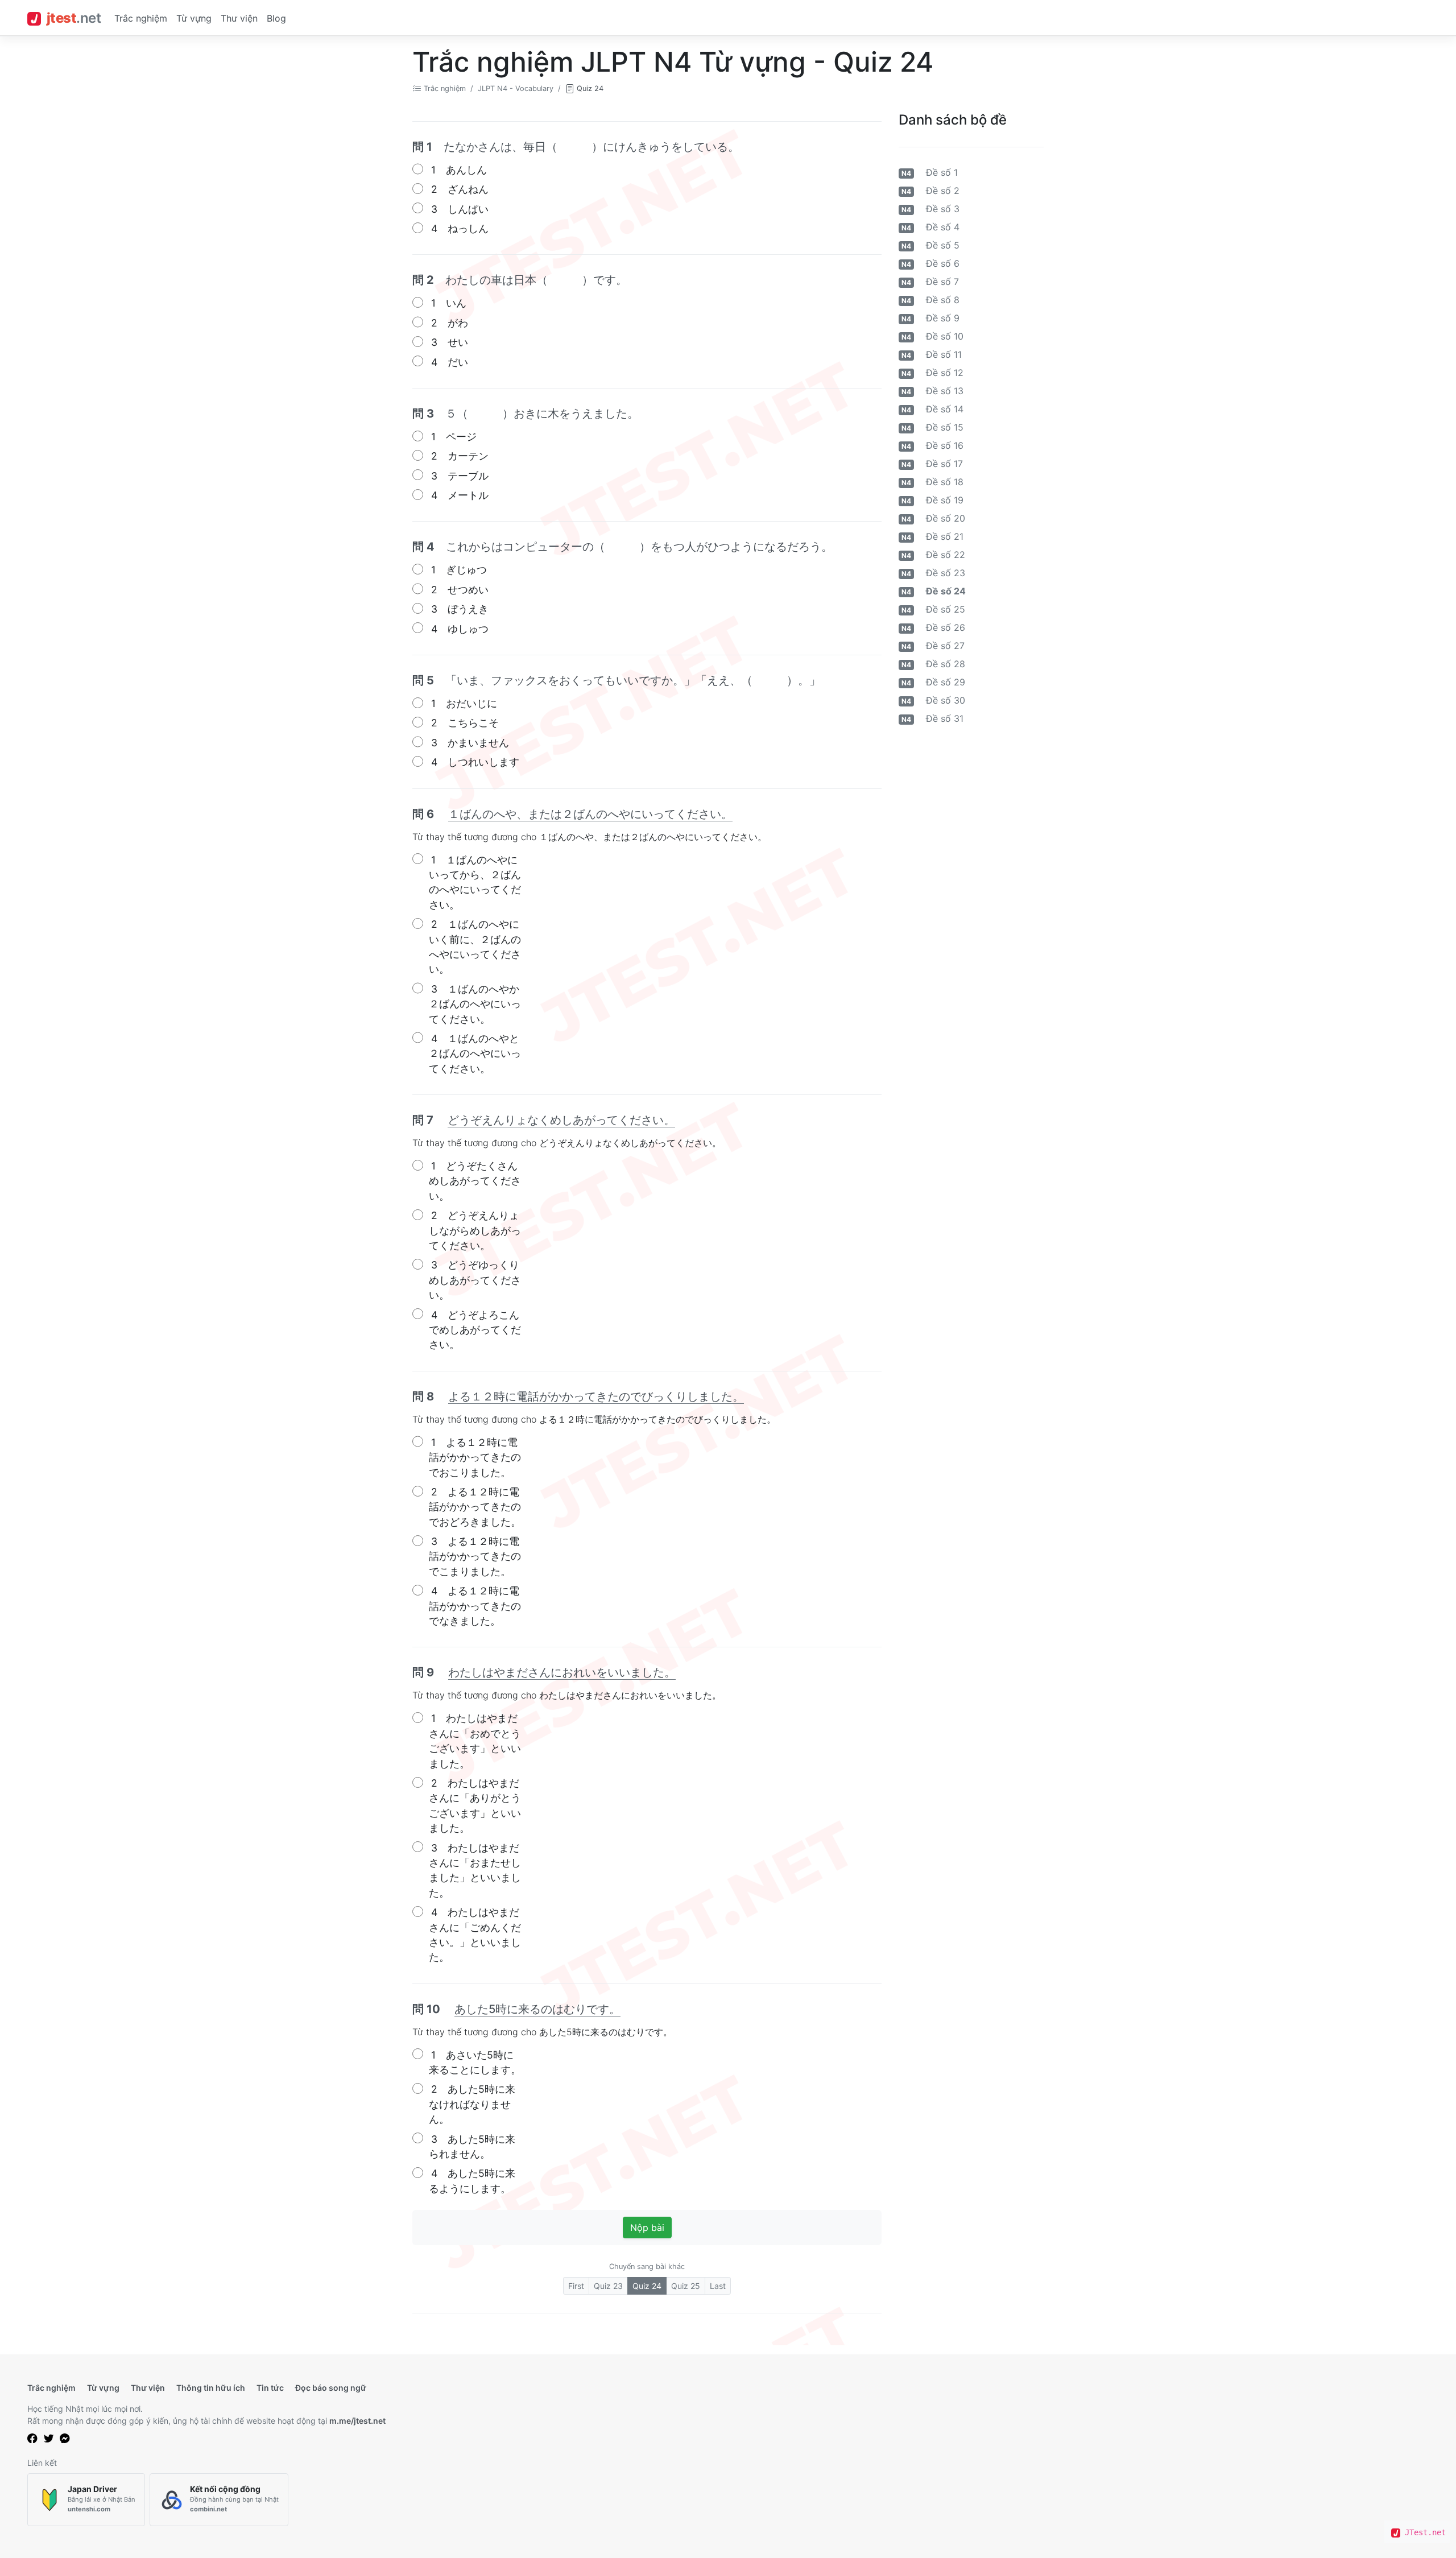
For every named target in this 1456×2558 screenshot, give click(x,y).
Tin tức (270, 2388)
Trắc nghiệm (141, 18)
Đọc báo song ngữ (331, 2388)
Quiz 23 (608, 2286)
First (576, 2286)
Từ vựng (194, 18)
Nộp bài (647, 2228)
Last (718, 2286)
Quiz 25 (686, 2286)
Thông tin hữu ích (211, 2388)
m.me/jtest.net (357, 2421)
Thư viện (239, 18)
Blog (276, 18)
